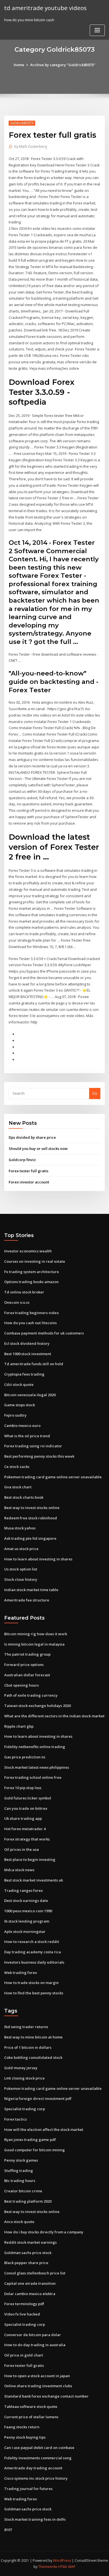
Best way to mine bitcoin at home (33, 2037)
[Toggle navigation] (97, 30)
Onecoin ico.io (17, 1302)
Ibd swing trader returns (26, 2027)
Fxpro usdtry (15, 1415)
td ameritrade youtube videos (45, 8)
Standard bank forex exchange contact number (46, 2396)
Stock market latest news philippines (37, 1767)
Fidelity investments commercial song (38, 2458)
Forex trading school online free (33, 1777)
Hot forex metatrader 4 (25, 1829)
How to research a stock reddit (32, 1942)
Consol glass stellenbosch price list (35, 2273)
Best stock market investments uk (34, 1880)
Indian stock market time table (31, 1590)
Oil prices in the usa (22, 1849)
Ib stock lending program (27, 1921)
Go (95, 1093)
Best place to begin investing (30, 1859)
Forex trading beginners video (31, 1313)
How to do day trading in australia (35, 2345)
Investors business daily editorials (34, 1962)
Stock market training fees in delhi (35, 2519)
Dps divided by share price (32, 1137)
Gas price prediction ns (25, 1757)
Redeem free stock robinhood (31, 1518)
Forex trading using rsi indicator (33, 1446)
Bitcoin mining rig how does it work (36, 1634)
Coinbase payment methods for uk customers (44, 1333)
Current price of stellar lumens (31, 2417)
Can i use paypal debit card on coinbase (39, 2448)
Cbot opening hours (22, 1685)
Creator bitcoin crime (23, 2191)
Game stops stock (20, 1405)
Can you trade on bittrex (26, 1808)
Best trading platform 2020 (28, 2201)
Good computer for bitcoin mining (35, 2150)
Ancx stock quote (19, 2222)
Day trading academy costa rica (33, 1952)
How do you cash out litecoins (30, 1323)
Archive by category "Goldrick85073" (63, 65)
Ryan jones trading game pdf (30, 2140)
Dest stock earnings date (26, 1901)
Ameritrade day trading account (33, 2468)
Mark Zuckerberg (31, 146)
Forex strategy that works (27, 1839)
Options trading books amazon (31, 1282)
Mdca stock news (19, 1870)
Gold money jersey (21, 2068)
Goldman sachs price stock (28, 2253)
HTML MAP (67, 2567)
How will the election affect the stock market (44, 2129)
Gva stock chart (18, 1487)
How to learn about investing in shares (38, 1559)
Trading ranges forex (23, 1890)
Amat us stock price (21, 1549)
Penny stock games (21, 2160)
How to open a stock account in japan (37, 2376)
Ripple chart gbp (19, 1726)
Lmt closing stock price (24, 2078)
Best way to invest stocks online (32, 1508)
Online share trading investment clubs (38, 2386)
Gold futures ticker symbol (28, 1798)
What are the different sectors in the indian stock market (54, 1716)
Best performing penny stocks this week (39, 1456)
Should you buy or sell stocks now (38, 1149)
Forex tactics (16, 2119)
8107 (8, 2530)
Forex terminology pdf (24, 2304)
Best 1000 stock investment (28, 1354)
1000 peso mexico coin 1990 (28, 1911)
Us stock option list (21, 1569)
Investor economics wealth (28, 1251)
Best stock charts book (24, 1497)
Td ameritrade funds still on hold (34, 1364)
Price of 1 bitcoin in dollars (28, 2047)
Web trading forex (21, 1973)
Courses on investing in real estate (35, 1261)
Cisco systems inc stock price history (36, 2478)
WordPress (62, 2561)
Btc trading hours (20, 2181)
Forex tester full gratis (29, 1171)
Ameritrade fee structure (27, 1600)
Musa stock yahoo (20, 1528)
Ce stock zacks (17, 1467)
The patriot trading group (27, 1654)
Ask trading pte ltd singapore (30, 1538)
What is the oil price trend (27, 1436)
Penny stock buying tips (25, 2437)
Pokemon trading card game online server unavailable (53, 1477)
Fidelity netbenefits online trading (35, 1747)
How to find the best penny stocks (34, 1993)
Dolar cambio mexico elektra (30, 2294)
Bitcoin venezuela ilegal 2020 (30, 1395)
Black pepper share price (26, 2263)
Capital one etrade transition (30, 2283)
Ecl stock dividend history (27, 1343)
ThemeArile (48, 2567)
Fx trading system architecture (32, 1272)
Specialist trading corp (25, 2109)
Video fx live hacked (22, 2314)
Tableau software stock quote (31, 2407)
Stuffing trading (19, 2171)
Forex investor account (29, 1182)
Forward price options (24, 1665)
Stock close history (21, 1579)
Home (19, 65)
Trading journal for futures (28, 2489)
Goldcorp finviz (22, 1160)
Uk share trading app (23, 1818)
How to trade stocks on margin (31, 1983)
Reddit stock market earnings (30, 2242)
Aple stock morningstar (25, 1932)
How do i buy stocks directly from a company (44, 2232)
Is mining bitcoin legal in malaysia (34, 1644)
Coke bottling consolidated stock (33, 2057)
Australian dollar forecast (27, 1675)
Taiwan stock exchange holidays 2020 (37, 1706)
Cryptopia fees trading (24, 1374)
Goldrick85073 (22, 123)
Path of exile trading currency (31, 1695)
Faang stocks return (22, 2427)
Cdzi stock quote (19, 1384)
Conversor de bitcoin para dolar (33, 2335)
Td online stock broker (24, 1292)
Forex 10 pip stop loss (23, 1788)
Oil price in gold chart (24, 2355)
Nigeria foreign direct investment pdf (38, 2098)
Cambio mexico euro (22, 1426)
